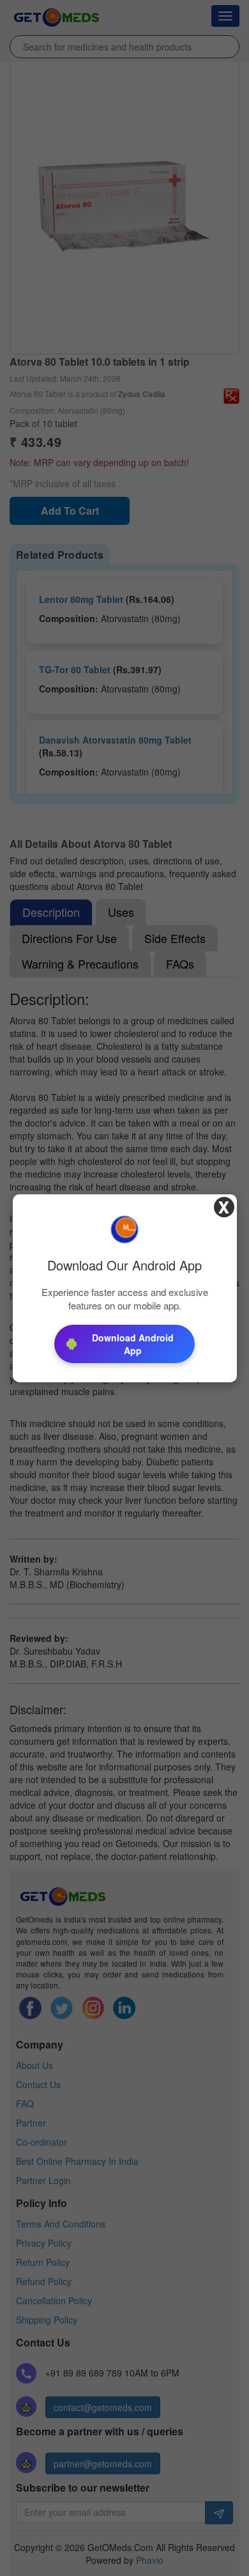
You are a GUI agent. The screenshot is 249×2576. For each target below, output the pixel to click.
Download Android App (133, 1344)
